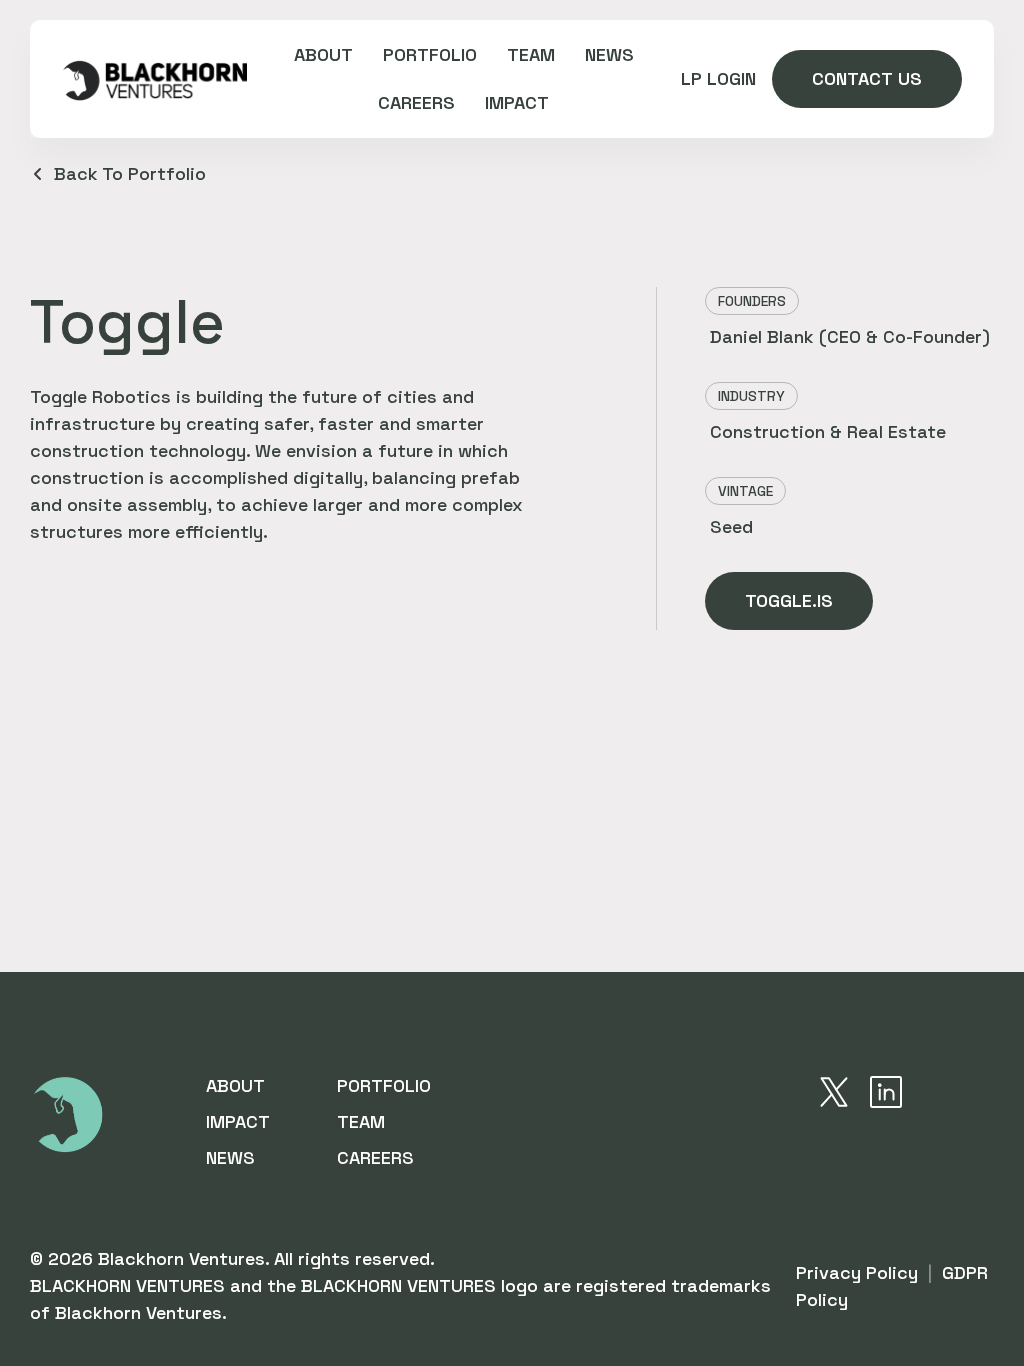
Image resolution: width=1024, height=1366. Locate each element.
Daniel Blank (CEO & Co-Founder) (850, 336)
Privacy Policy (857, 1272)
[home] (154, 79)
